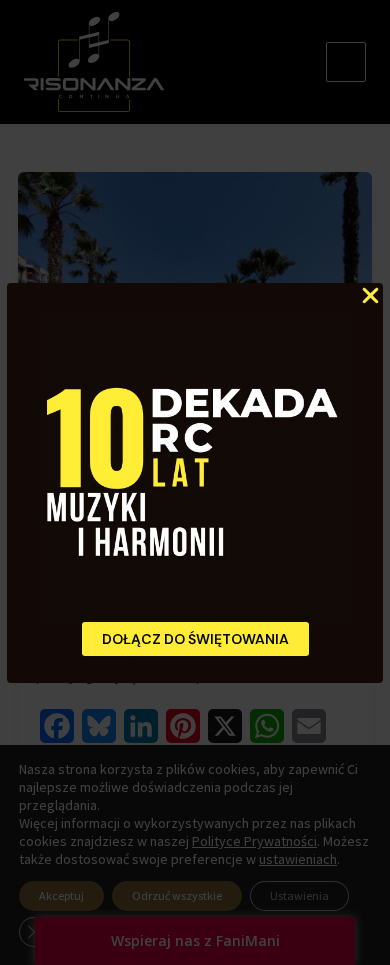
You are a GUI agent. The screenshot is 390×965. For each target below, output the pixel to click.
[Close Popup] (370, 296)
